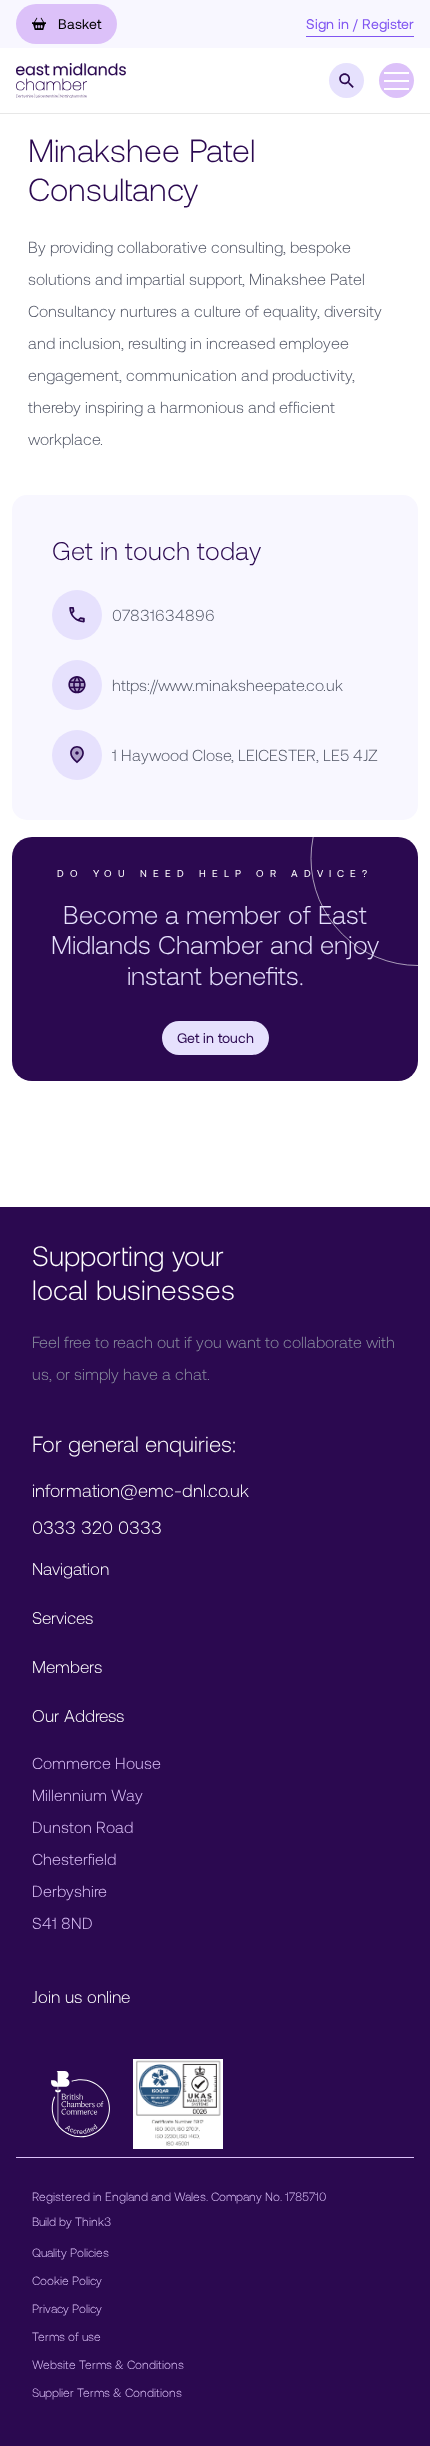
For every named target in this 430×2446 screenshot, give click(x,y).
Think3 (93, 2221)
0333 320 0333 (97, 1527)
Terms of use (66, 2336)
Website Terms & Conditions (108, 2364)
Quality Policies (70, 2252)
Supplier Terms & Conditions (107, 2392)
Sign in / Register (360, 23)
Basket (77, 23)
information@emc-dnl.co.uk (140, 1490)
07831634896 (163, 614)
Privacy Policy (67, 2308)
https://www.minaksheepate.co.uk (227, 684)
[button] (71, 78)
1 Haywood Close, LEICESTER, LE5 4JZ (245, 754)
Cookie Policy (67, 2280)
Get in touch (215, 1037)
